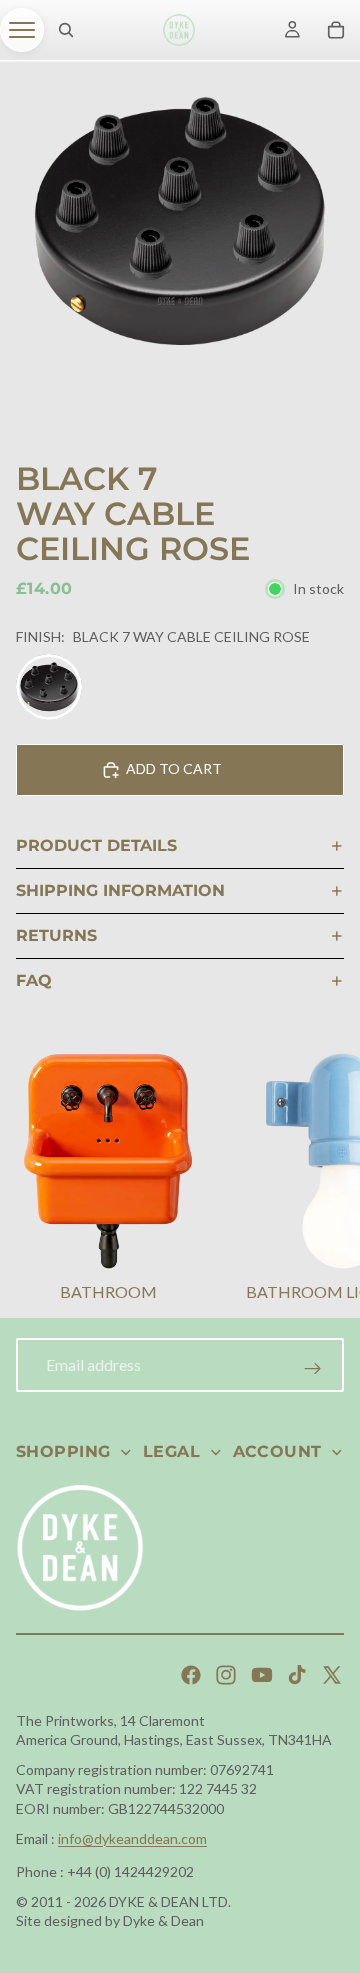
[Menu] (22, 30)
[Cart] (336, 30)
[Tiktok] (297, 1675)
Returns (56, 935)
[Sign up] (313, 1369)
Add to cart (174, 768)
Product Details (96, 845)
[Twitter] (332, 1675)
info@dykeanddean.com (132, 1838)
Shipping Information (120, 890)
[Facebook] (191, 1675)
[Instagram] (226, 1675)
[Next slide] (320, 1180)
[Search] (66, 30)
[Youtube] (262, 1675)
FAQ (34, 980)
